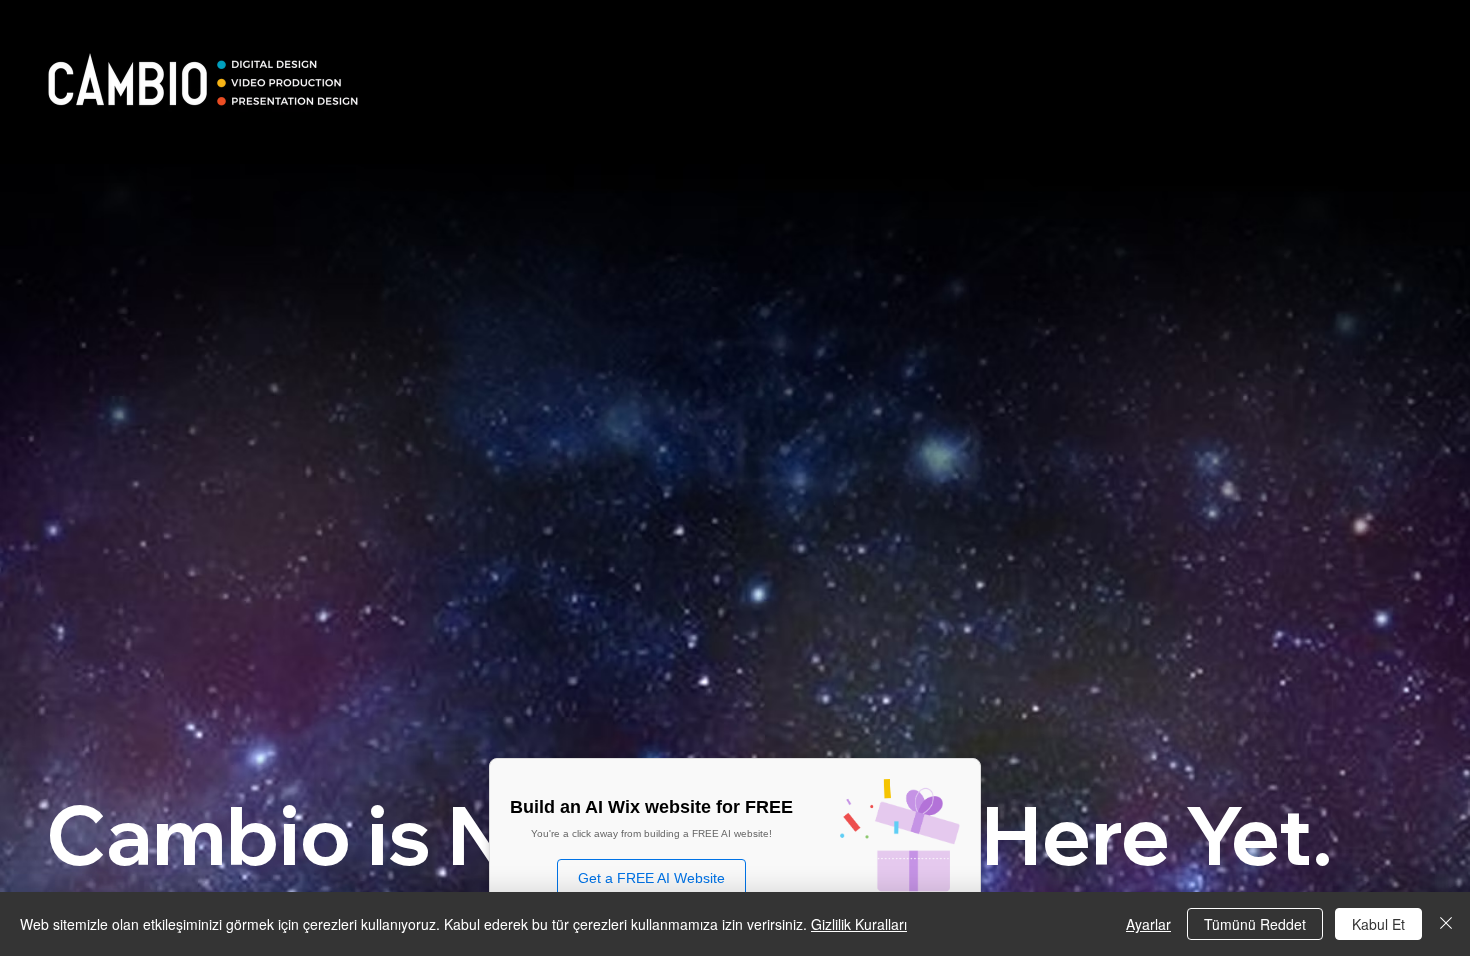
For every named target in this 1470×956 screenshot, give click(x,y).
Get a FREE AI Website (651, 878)
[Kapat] (1446, 924)
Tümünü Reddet (1255, 924)
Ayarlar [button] (1148, 924)
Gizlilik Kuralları (859, 924)
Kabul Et (1378, 924)
